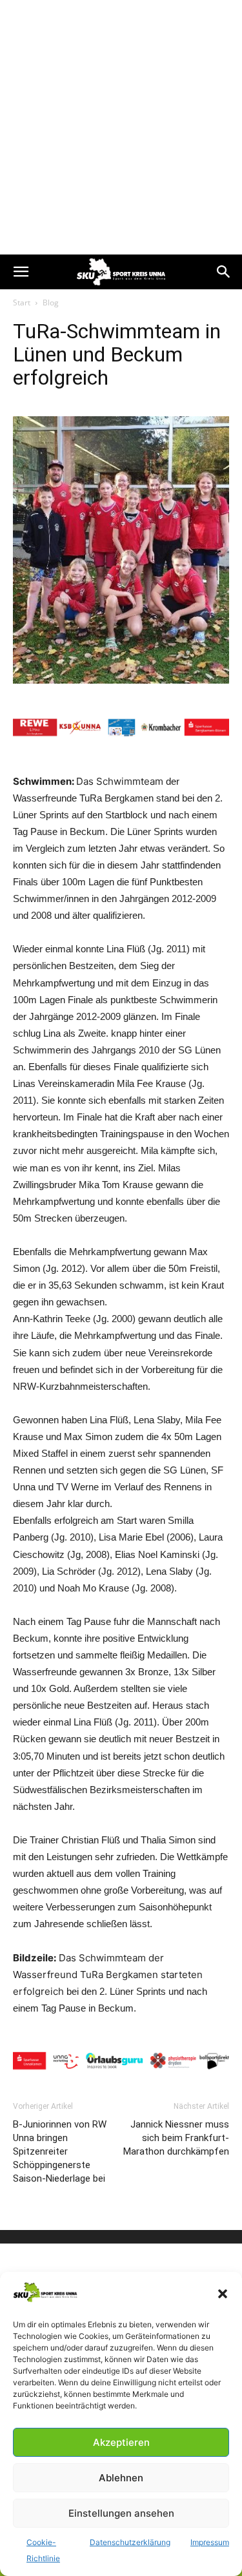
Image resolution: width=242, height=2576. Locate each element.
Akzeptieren (121, 2442)
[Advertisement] (121, 127)
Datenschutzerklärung (130, 2542)
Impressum (210, 2542)
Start (22, 303)
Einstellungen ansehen (121, 2513)
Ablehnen (121, 2478)
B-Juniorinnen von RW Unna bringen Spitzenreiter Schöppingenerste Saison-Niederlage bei (60, 2151)
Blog (51, 303)
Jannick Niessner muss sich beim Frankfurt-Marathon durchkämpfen (176, 2138)
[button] (223, 2294)
